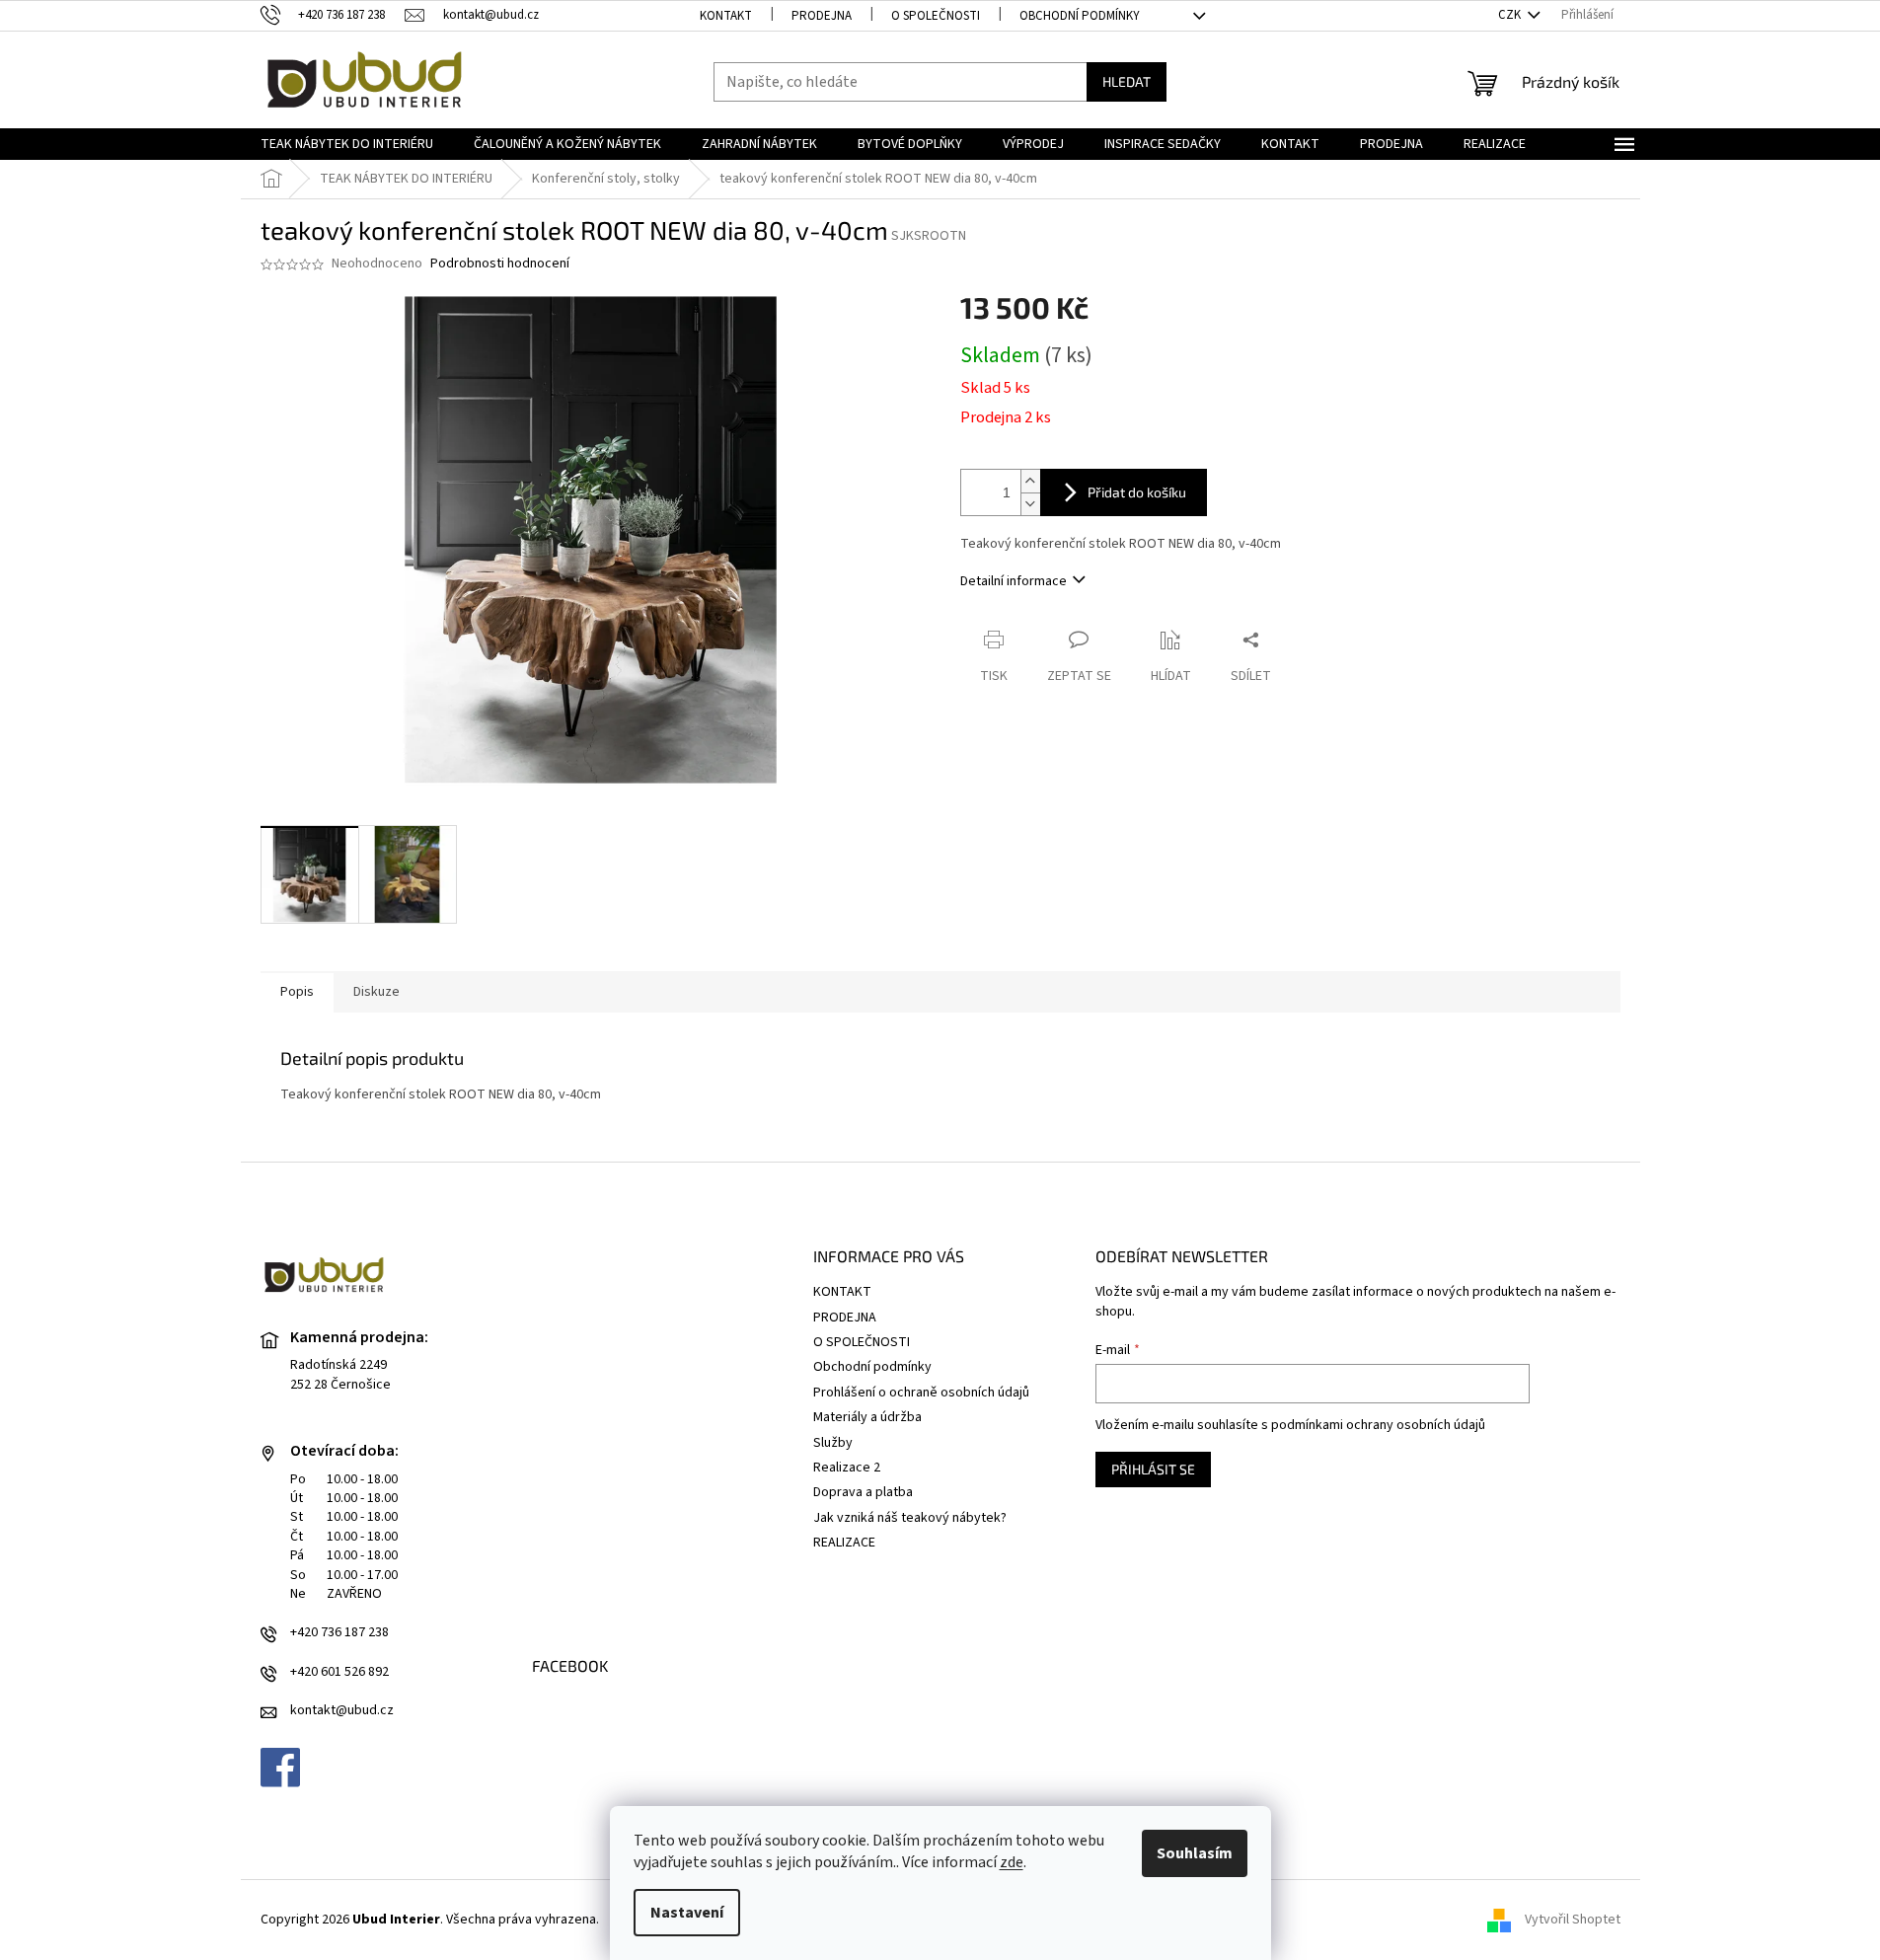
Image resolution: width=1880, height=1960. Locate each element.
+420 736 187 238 (339, 1633)
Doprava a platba (863, 1492)
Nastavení (687, 1913)
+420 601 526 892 (339, 1672)
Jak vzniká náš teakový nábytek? (910, 1518)
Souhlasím (1195, 1853)
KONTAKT (726, 16)
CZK (1511, 15)
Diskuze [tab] (376, 992)
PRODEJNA (822, 16)
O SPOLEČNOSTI (936, 16)
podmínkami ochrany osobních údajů (1378, 1425)
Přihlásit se (1153, 1469)
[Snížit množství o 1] (1030, 504)
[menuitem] (347, 144)
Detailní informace (1014, 581)
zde (1012, 1862)
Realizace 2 (847, 1468)
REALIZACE (844, 1543)
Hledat (1127, 81)
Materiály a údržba (867, 1417)
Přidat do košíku (1137, 492)
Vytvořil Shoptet (1573, 1920)
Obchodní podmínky (1080, 16)
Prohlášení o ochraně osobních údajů (921, 1393)
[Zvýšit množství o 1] (1030, 481)
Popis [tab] (297, 992)
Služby (833, 1443)
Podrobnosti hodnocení (500, 264)
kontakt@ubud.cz (342, 1711)
